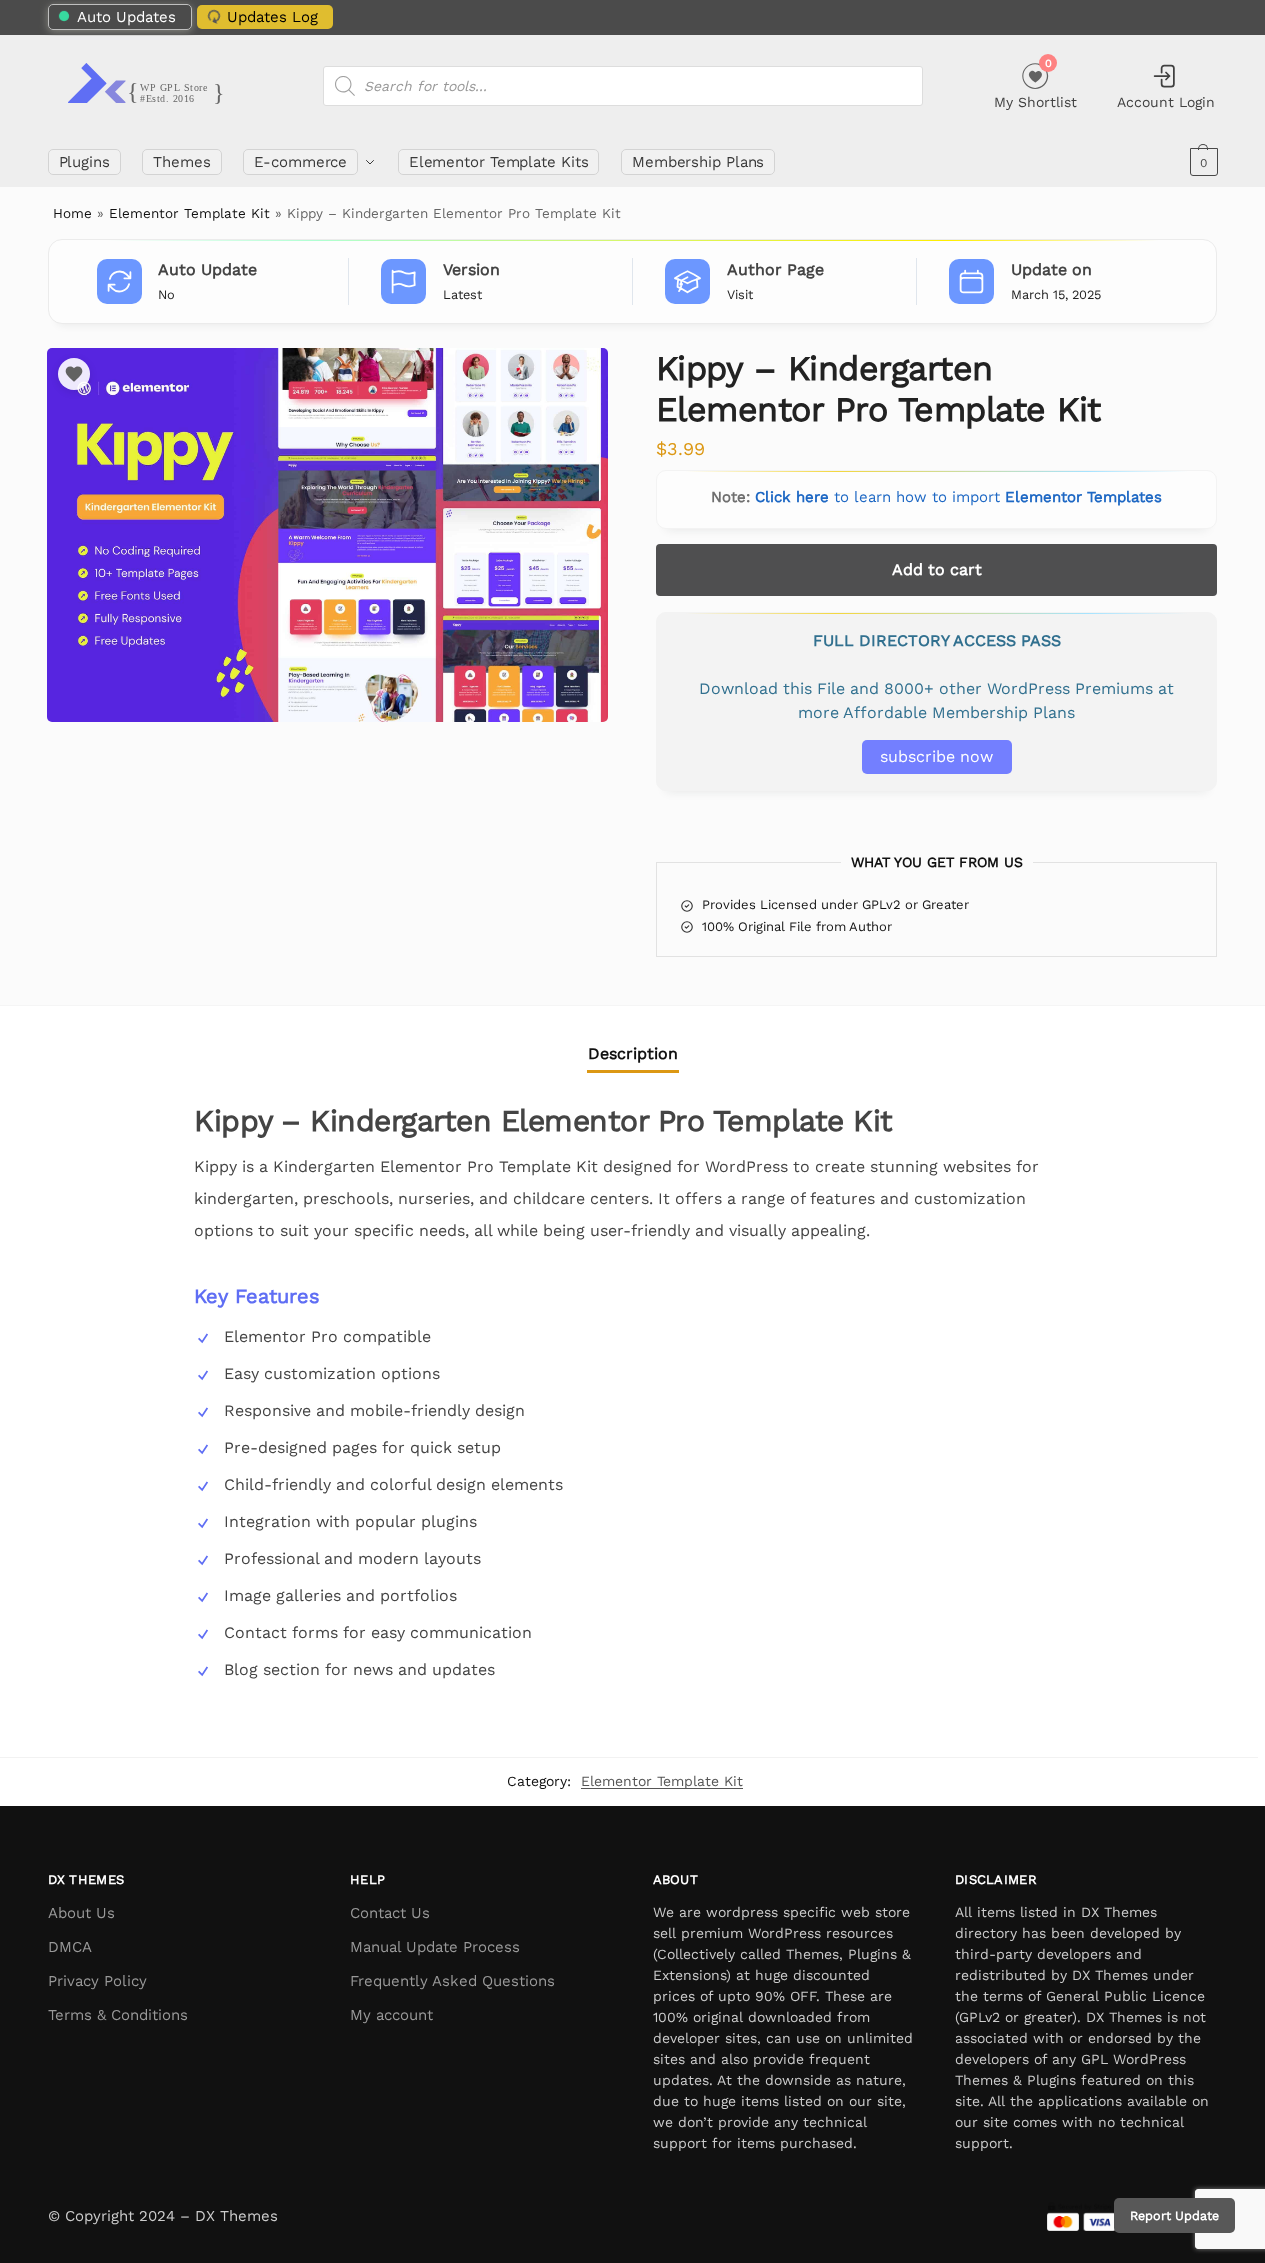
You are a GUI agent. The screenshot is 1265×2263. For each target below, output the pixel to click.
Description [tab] (633, 1053)
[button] (1201, 162)
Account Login (1166, 102)
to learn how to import (958, 497)
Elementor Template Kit (189, 213)
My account (391, 2015)
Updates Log (272, 17)
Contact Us (390, 1913)
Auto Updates (126, 17)
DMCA (70, 1947)
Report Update (1174, 2215)
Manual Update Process (435, 1947)
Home (72, 213)
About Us (81, 1913)
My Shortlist (1035, 83)
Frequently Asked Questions (452, 1981)
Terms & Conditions (118, 2015)
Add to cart (937, 569)
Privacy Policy (97, 1981)
